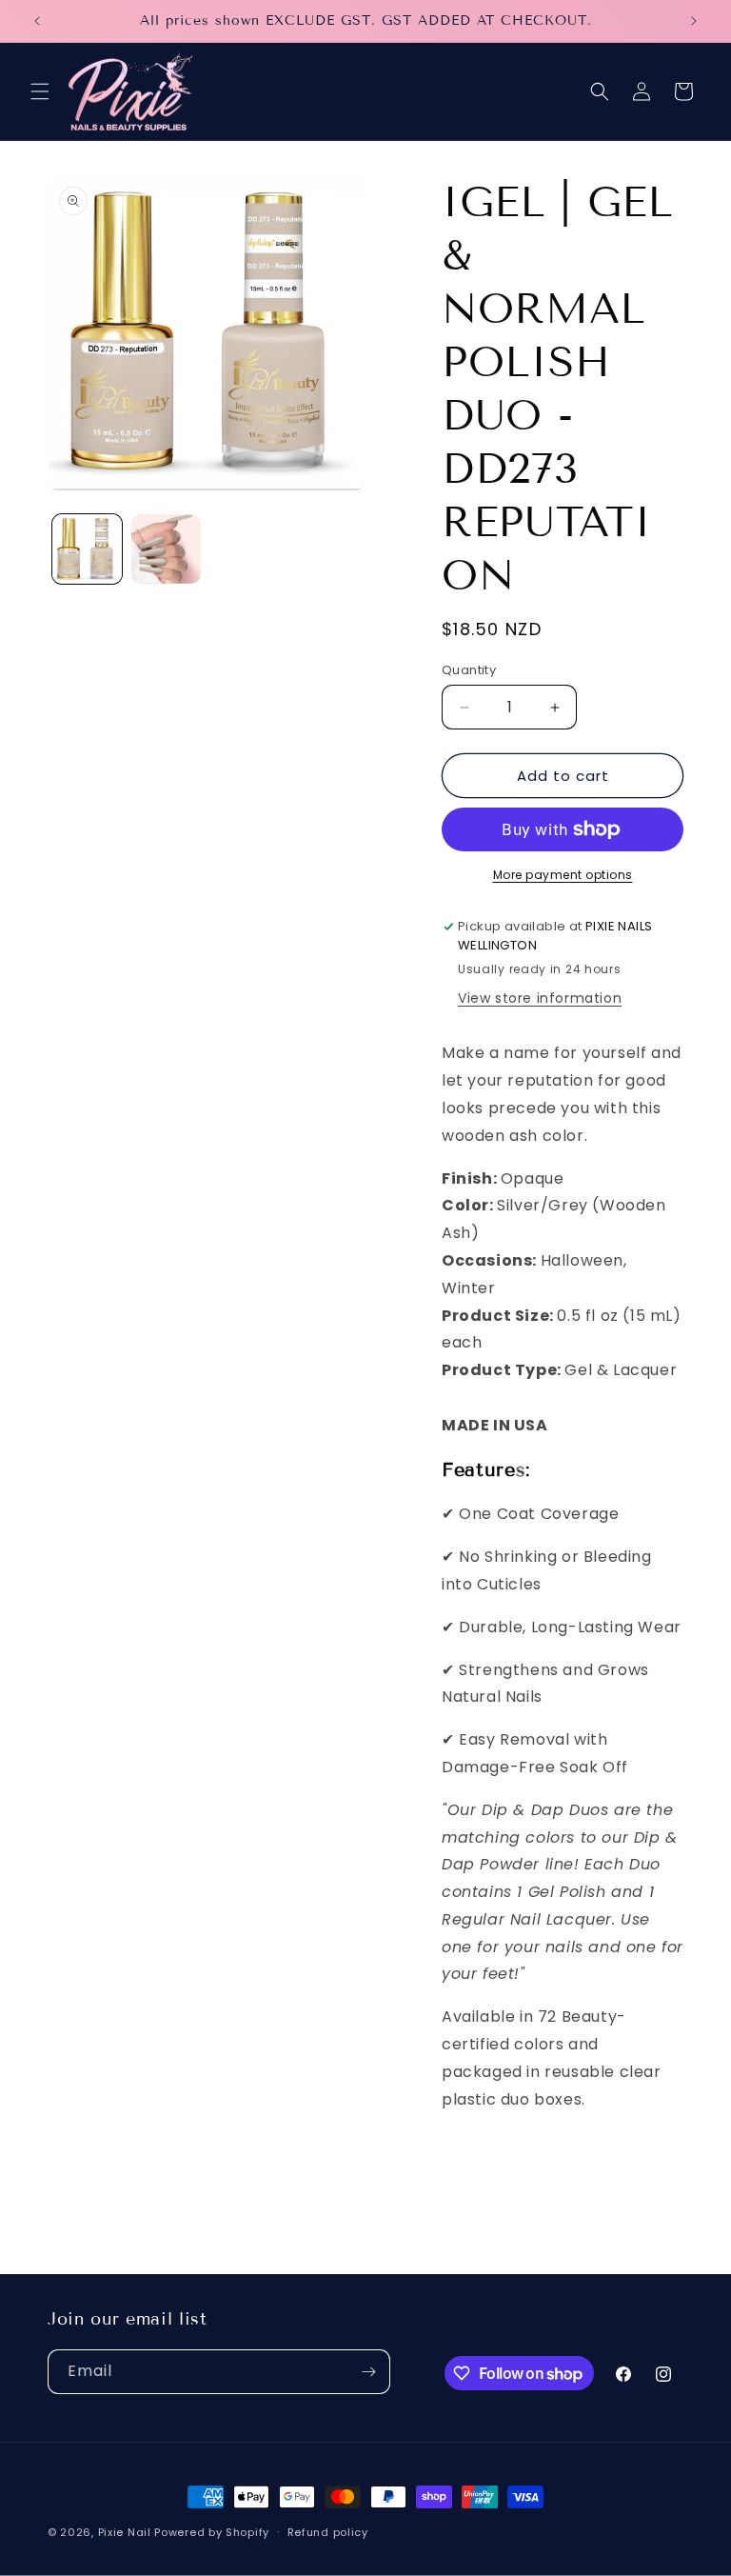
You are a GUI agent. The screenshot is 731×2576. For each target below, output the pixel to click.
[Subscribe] (368, 2372)
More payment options (563, 875)
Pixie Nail (125, 2532)
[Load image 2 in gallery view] (166, 549)
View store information (540, 998)
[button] (40, 91)
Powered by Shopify (212, 2532)
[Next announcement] (694, 21)
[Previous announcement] (37, 21)
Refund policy (328, 2532)
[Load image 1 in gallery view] (87, 549)
